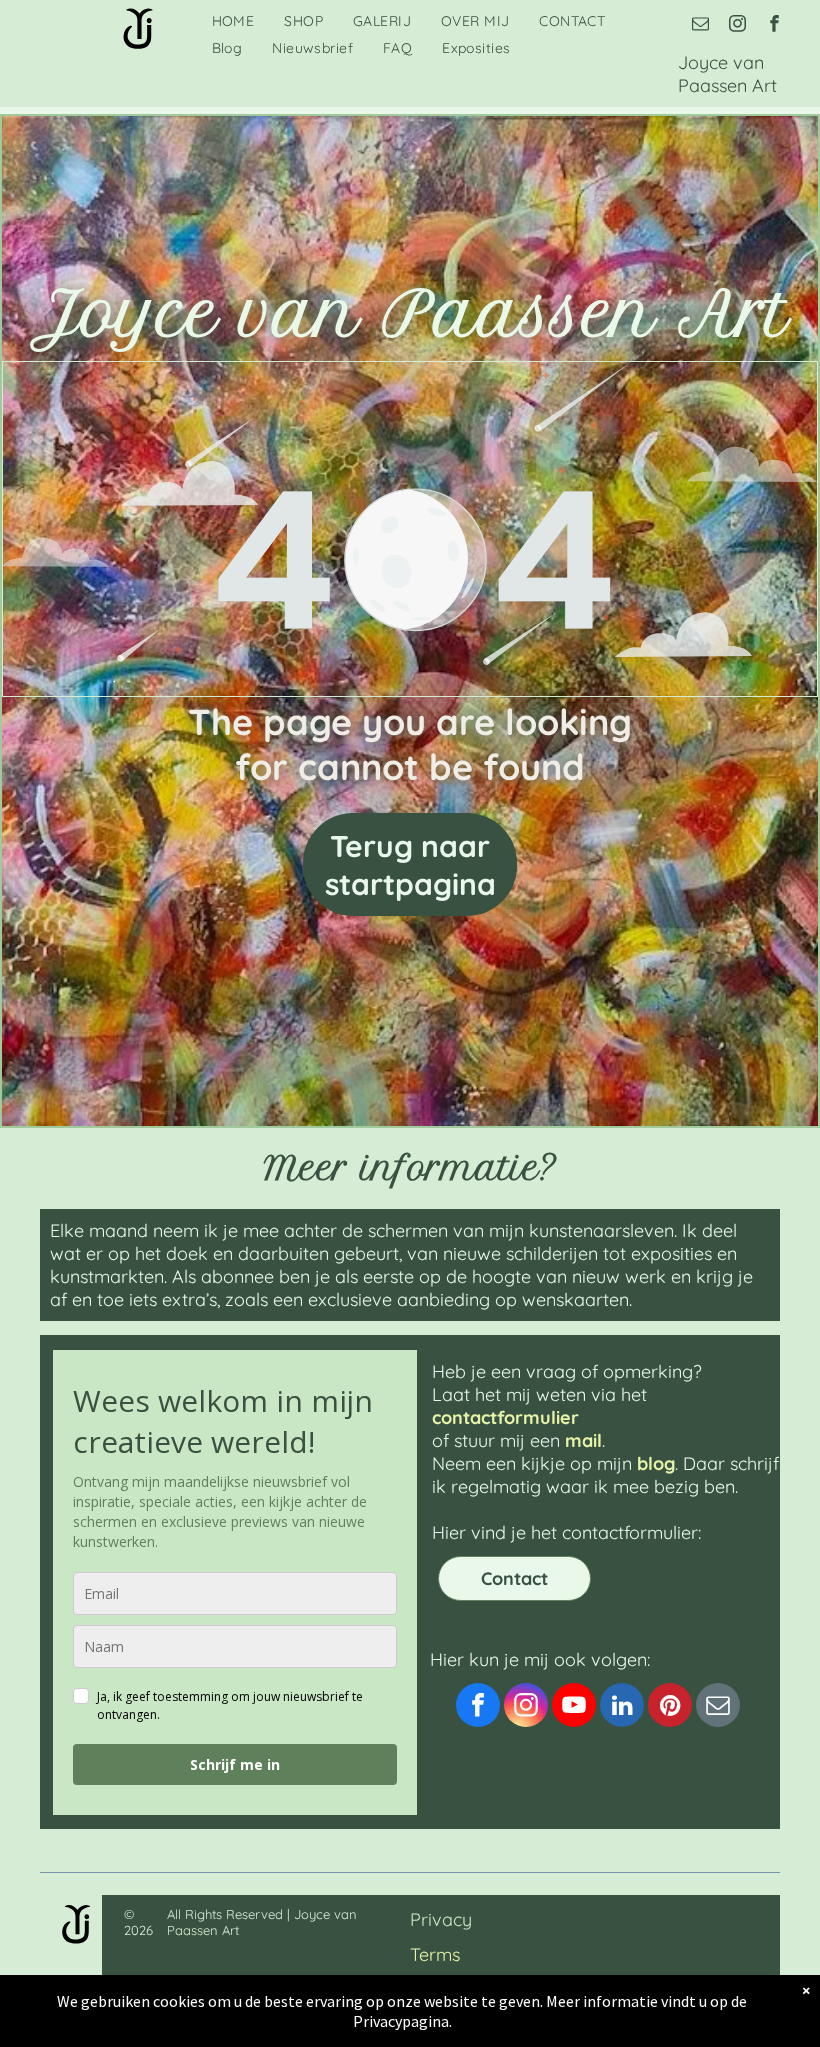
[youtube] (574, 1707)
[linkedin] (622, 1707)
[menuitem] (233, 21)
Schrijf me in (235, 1764)
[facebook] (774, 26)
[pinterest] (670, 1707)
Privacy (441, 1919)
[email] (700, 26)
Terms (435, 1954)
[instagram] (737, 26)
